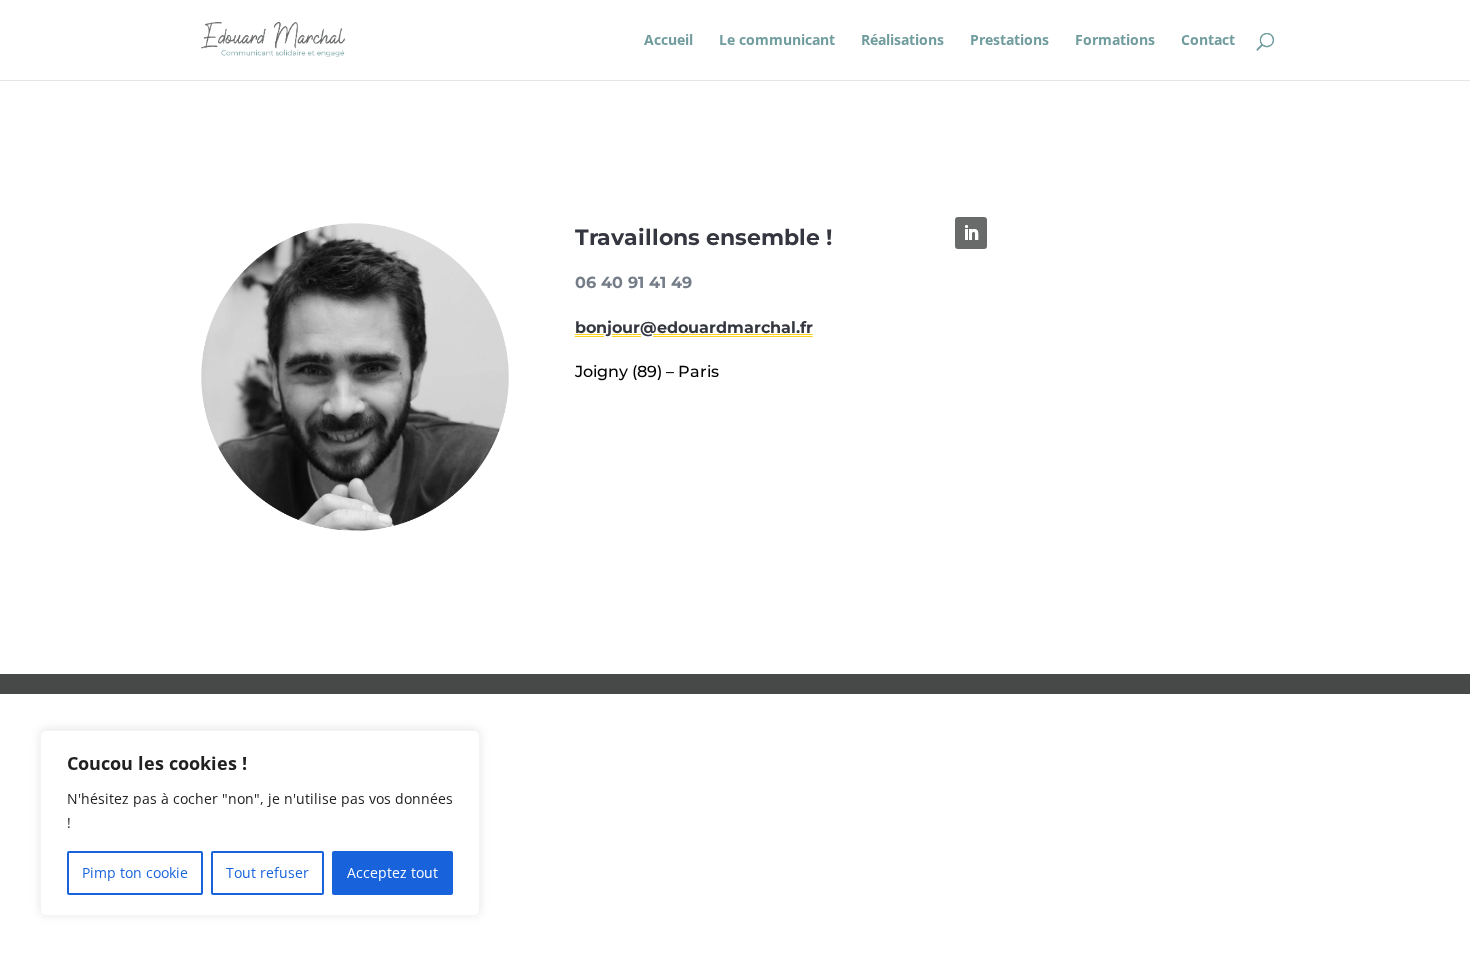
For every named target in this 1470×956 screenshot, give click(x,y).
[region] (260, 823)
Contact (1208, 41)
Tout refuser (267, 872)
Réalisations (902, 41)
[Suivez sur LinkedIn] (971, 233)
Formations (1115, 41)
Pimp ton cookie (135, 872)
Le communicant (777, 41)
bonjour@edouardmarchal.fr (694, 327)
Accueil (668, 41)
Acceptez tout (392, 872)
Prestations (1009, 41)
